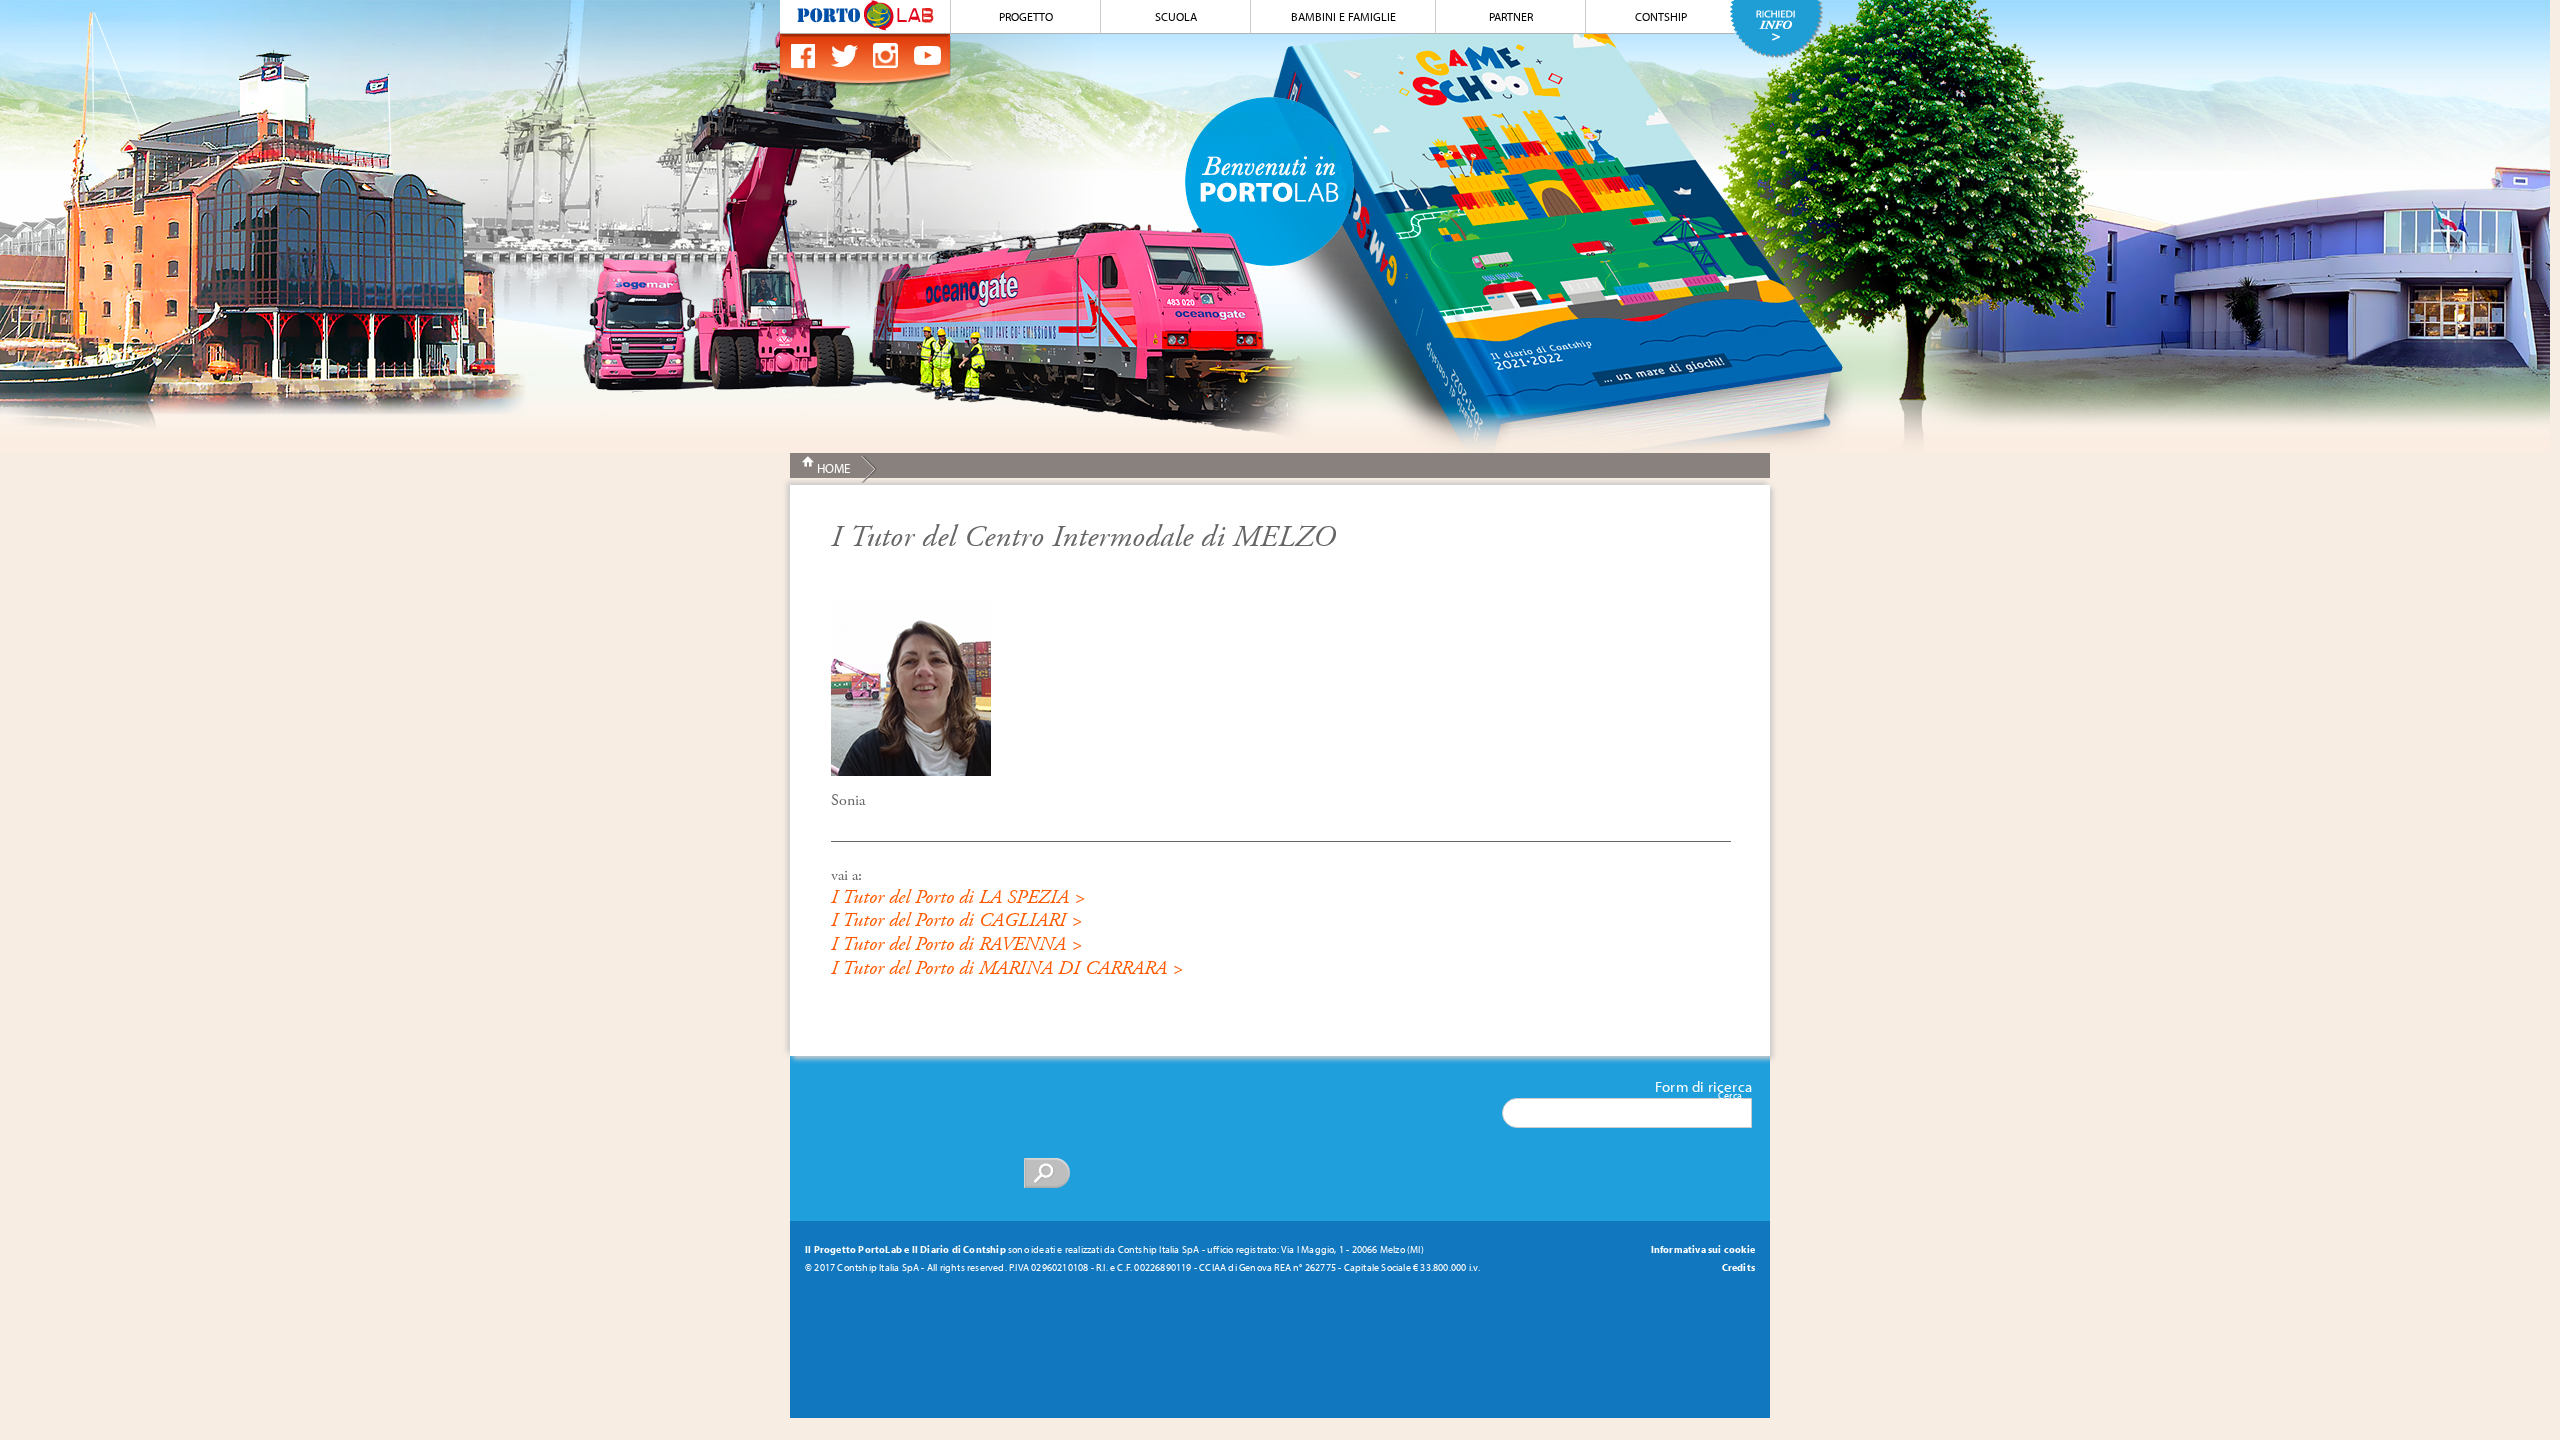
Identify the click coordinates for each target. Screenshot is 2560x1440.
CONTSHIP (1661, 16)
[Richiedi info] (1776, 29)
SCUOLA (1176, 16)
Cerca (1730, 1095)
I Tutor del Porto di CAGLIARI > (956, 920)
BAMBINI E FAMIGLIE (1343, 16)
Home (833, 468)
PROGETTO (1026, 16)
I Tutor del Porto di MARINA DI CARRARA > (1007, 968)
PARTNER (1511, 16)
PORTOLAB (865, 15)
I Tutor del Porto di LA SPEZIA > (958, 897)
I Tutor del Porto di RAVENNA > (956, 944)
